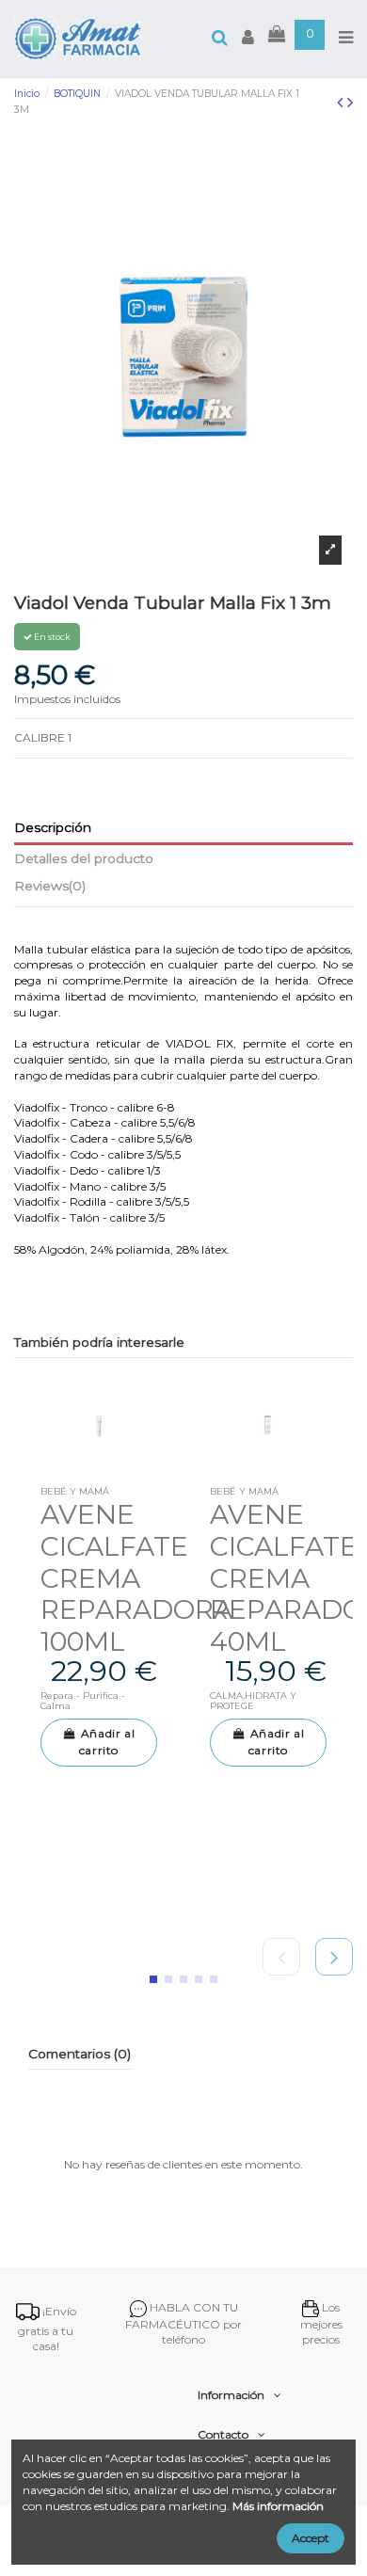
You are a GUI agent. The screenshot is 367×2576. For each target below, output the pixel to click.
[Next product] (350, 103)
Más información (278, 2506)
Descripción (53, 827)
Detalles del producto (84, 858)
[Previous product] (342, 103)
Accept (311, 2538)
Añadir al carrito (107, 1742)
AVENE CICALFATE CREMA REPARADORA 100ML (136, 1578)
